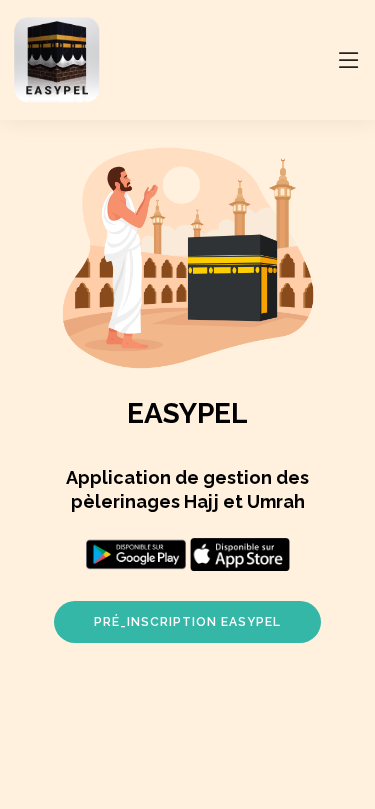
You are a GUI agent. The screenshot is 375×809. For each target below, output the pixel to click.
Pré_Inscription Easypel (187, 622)
